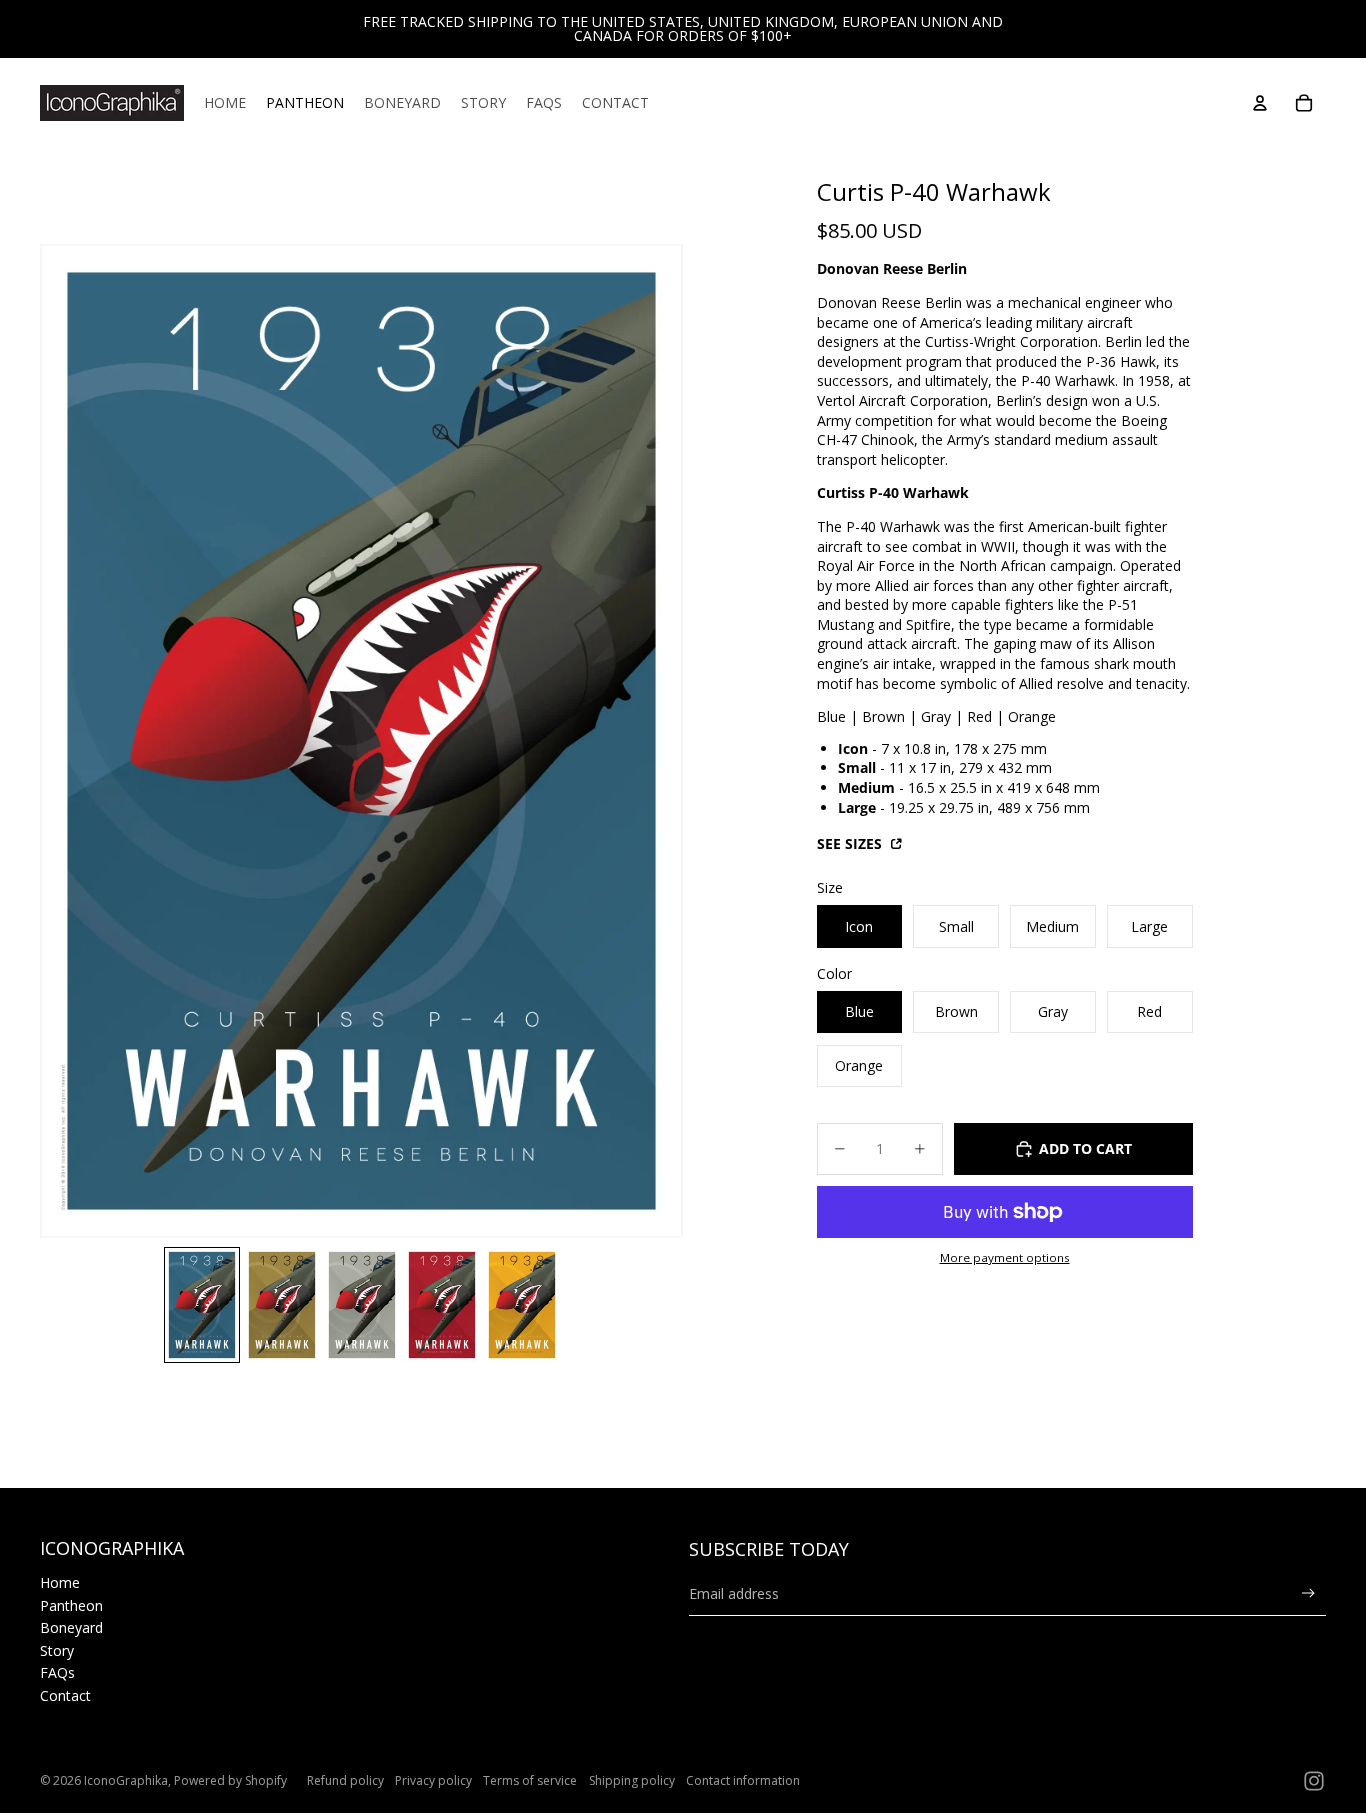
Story (57, 1650)
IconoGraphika (126, 1780)
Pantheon (71, 1605)
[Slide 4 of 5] (442, 1304)
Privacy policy (433, 1780)
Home (60, 1582)
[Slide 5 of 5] (522, 1304)
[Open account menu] (1260, 103)
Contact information (743, 1780)
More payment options (1005, 1257)
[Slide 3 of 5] (362, 1304)
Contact (65, 1695)
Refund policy (345, 1780)
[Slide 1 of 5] (202, 1304)
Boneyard (71, 1627)
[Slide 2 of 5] (282, 1304)
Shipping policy (632, 1780)
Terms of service (530, 1780)
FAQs (57, 1672)
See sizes (851, 843)
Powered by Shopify (230, 1780)
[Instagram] (1314, 1781)
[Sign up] (1308, 1593)
